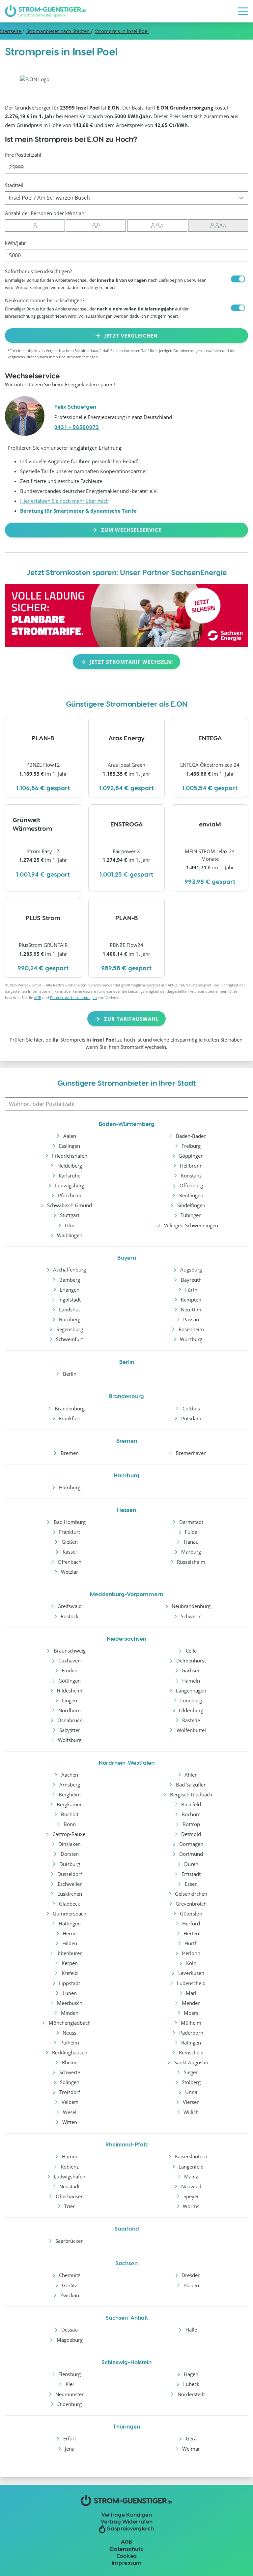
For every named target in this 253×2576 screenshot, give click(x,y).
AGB (38, 998)
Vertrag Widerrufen (126, 2521)
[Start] (45, 11)
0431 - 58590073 (77, 427)
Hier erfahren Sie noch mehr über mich (64, 501)
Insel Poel (122, 31)
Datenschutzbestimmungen (73, 998)
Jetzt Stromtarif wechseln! (131, 662)
